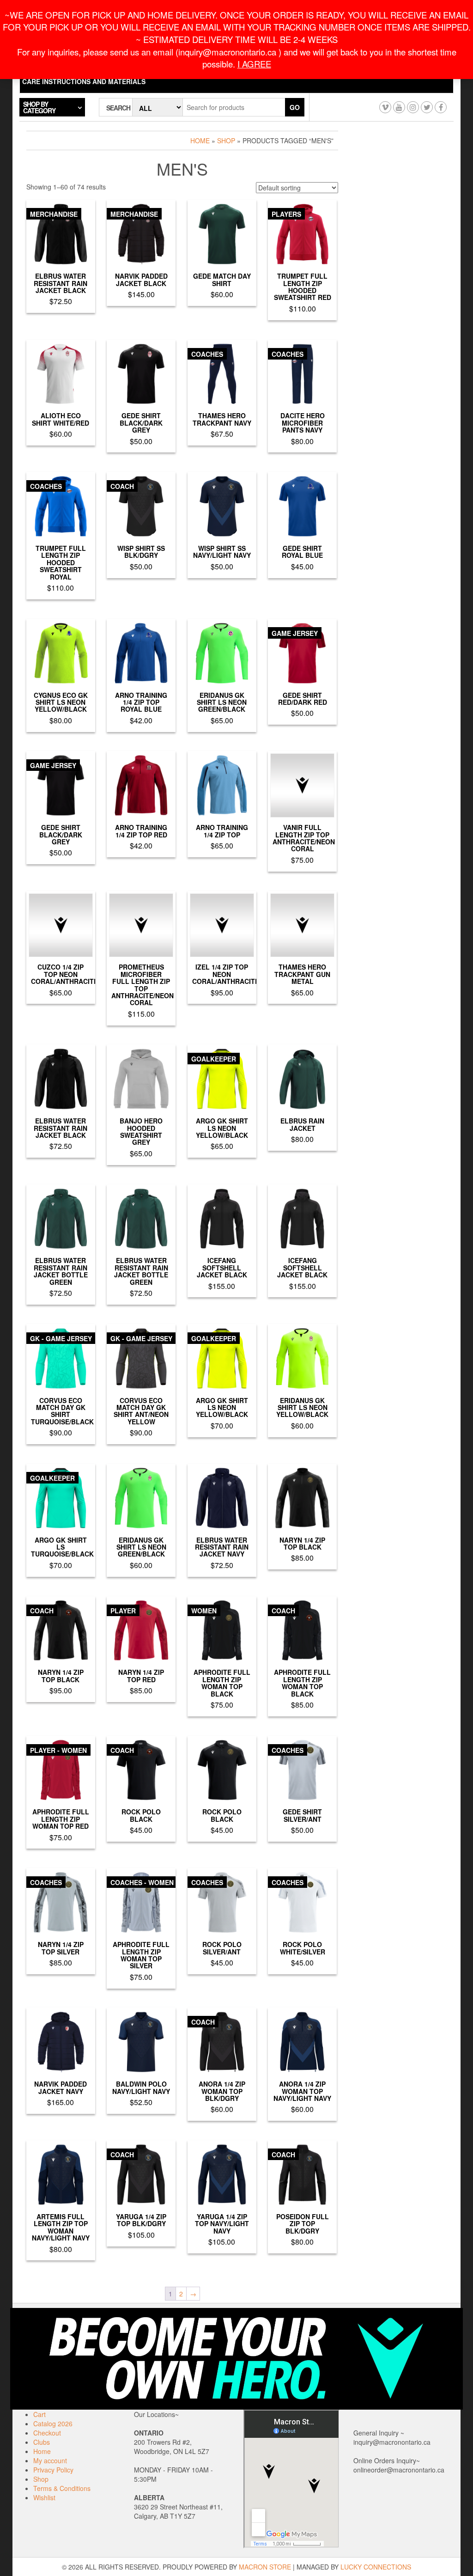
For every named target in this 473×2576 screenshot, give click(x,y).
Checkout (47, 2433)
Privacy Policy (53, 2470)
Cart (39, 2414)
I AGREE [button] (254, 64)
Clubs (42, 2442)
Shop (226, 140)
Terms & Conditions (62, 2488)
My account (50, 2460)
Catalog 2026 (53, 2423)
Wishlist (44, 2497)
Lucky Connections (376, 2567)
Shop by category (39, 107)
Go (295, 107)
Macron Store (265, 2567)
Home (200, 140)
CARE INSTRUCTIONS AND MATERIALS (84, 81)
